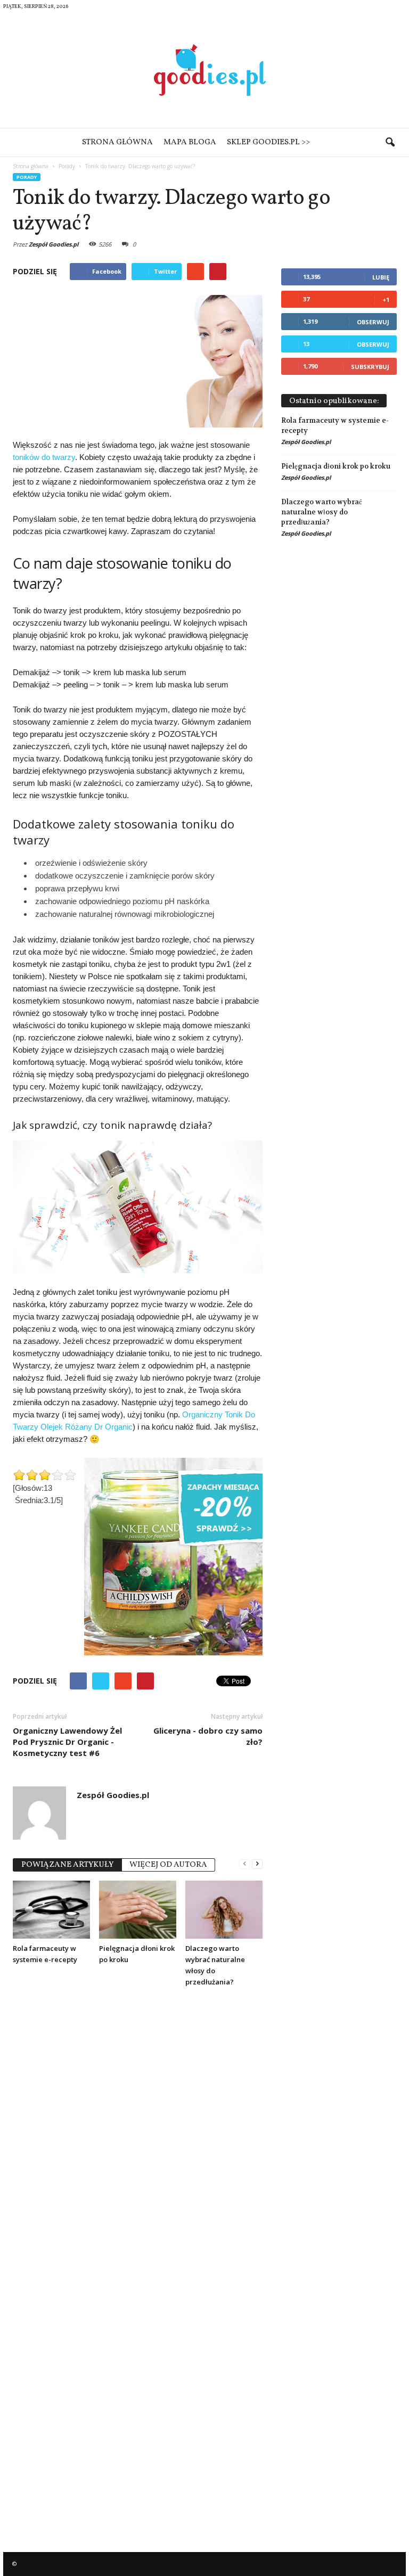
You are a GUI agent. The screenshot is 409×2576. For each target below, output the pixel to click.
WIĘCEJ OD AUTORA (168, 1865)
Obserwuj (373, 322)
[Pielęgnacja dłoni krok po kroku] (138, 1909)
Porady (27, 177)
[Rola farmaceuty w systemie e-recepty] (51, 1909)
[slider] (45, 1475)
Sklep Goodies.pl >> (268, 142)
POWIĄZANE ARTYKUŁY (67, 1865)
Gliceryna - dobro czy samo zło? (208, 1736)
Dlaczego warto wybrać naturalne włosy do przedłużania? (322, 512)
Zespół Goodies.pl (54, 244)
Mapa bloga (190, 142)
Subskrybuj (370, 367)
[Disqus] (138, 2129)
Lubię (381, 277)
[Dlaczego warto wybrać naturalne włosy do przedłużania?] (224, 1909)
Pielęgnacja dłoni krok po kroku (336, 466)
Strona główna (117, 142)
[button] (390, 143)
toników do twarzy (44, 457)
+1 (386, 300)
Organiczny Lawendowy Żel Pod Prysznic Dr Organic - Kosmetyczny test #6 (67, 1742)
